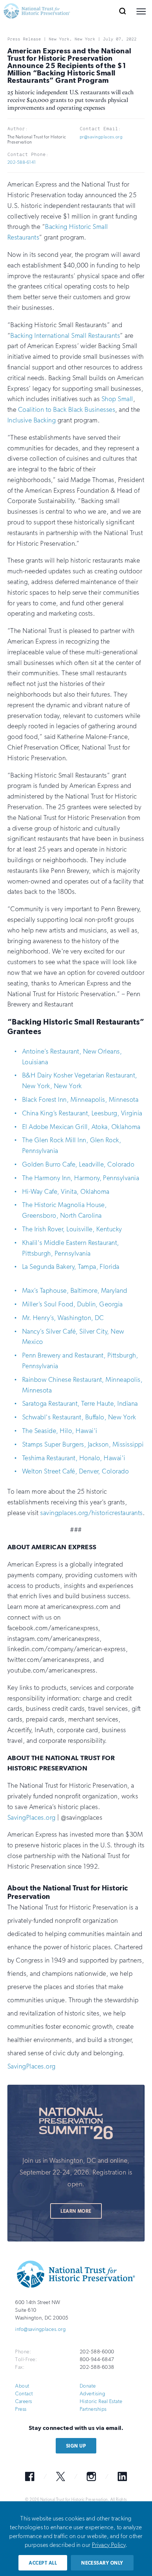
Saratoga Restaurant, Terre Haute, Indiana (80, 1404)
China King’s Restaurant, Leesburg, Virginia (82, 1113)
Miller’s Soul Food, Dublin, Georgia (72, 1304)
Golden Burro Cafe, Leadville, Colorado (78, 1164)
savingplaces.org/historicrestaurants (91, 1513)
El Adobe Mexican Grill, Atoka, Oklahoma (81, 1127)
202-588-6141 (22, 162)
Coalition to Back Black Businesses (67, 410)
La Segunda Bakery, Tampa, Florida (71, 1267)
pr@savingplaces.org (101, 137)
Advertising (92, 2394)
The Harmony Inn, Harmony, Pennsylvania (81, 1178)
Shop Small (117, 399)
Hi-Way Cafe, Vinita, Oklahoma (66, 1192)
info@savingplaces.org (40, 2329)
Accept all (43, 2563)
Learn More (76, 2211)
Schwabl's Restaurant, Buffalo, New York (79, 1417)
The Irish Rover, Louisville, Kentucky (72, 1229)
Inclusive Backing (32, 420)
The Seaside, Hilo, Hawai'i (60, 1431)
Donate (88, 2386)
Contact (24, 2394)
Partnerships (93, 2409)
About (22, 2386)
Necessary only (102, 2563)
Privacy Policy (109, 2545)
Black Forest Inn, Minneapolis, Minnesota (80, 1100)
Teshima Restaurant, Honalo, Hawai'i (74, 1458)
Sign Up (76, 2446)
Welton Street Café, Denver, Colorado (75, 1471)
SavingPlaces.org (32, 1818)
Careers (23, 2401)
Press (21, 2409)
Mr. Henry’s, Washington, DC (63, 1318)
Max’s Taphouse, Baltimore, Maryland (75, 1291)
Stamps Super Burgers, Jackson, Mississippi (83, 1444)
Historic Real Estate (101, 2401)
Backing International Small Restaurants (65, 336)
